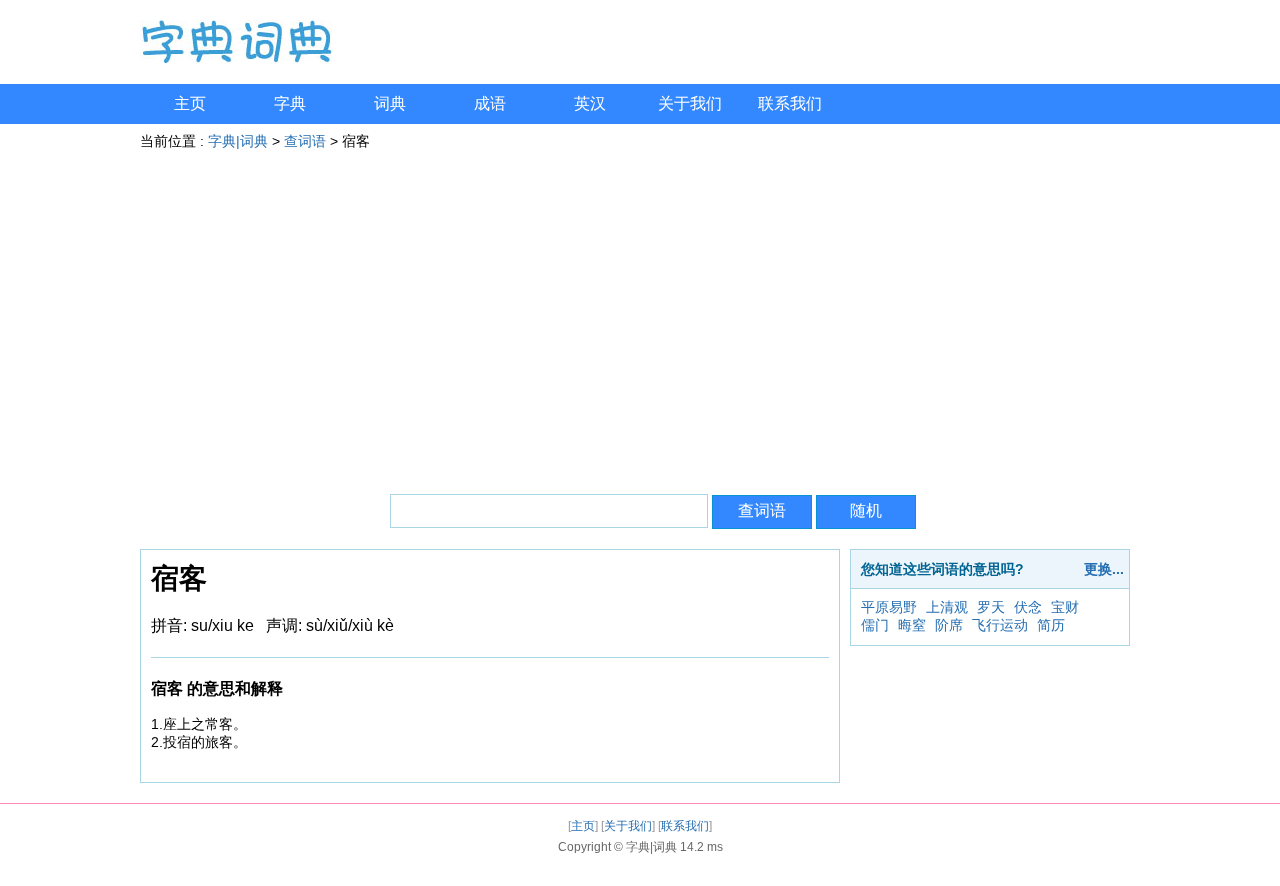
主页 (190, 103)
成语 (490, 103)
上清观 (947, 607)
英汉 (590, 103)
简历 (1051, 625)
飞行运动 (1000, 625)
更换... (1104, 569)
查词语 (305, 141)
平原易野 (889, 607)
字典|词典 (238, 141)
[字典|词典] (236, 59)
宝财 (1065, 607)
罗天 (991, 607)
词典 (390, 103)
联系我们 (790, 103)
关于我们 (690, 103)
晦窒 (912, 625)
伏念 (1028, 607)
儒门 (875, 625)
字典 (290, 103)
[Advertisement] (640, 314)
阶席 (949, 625)
